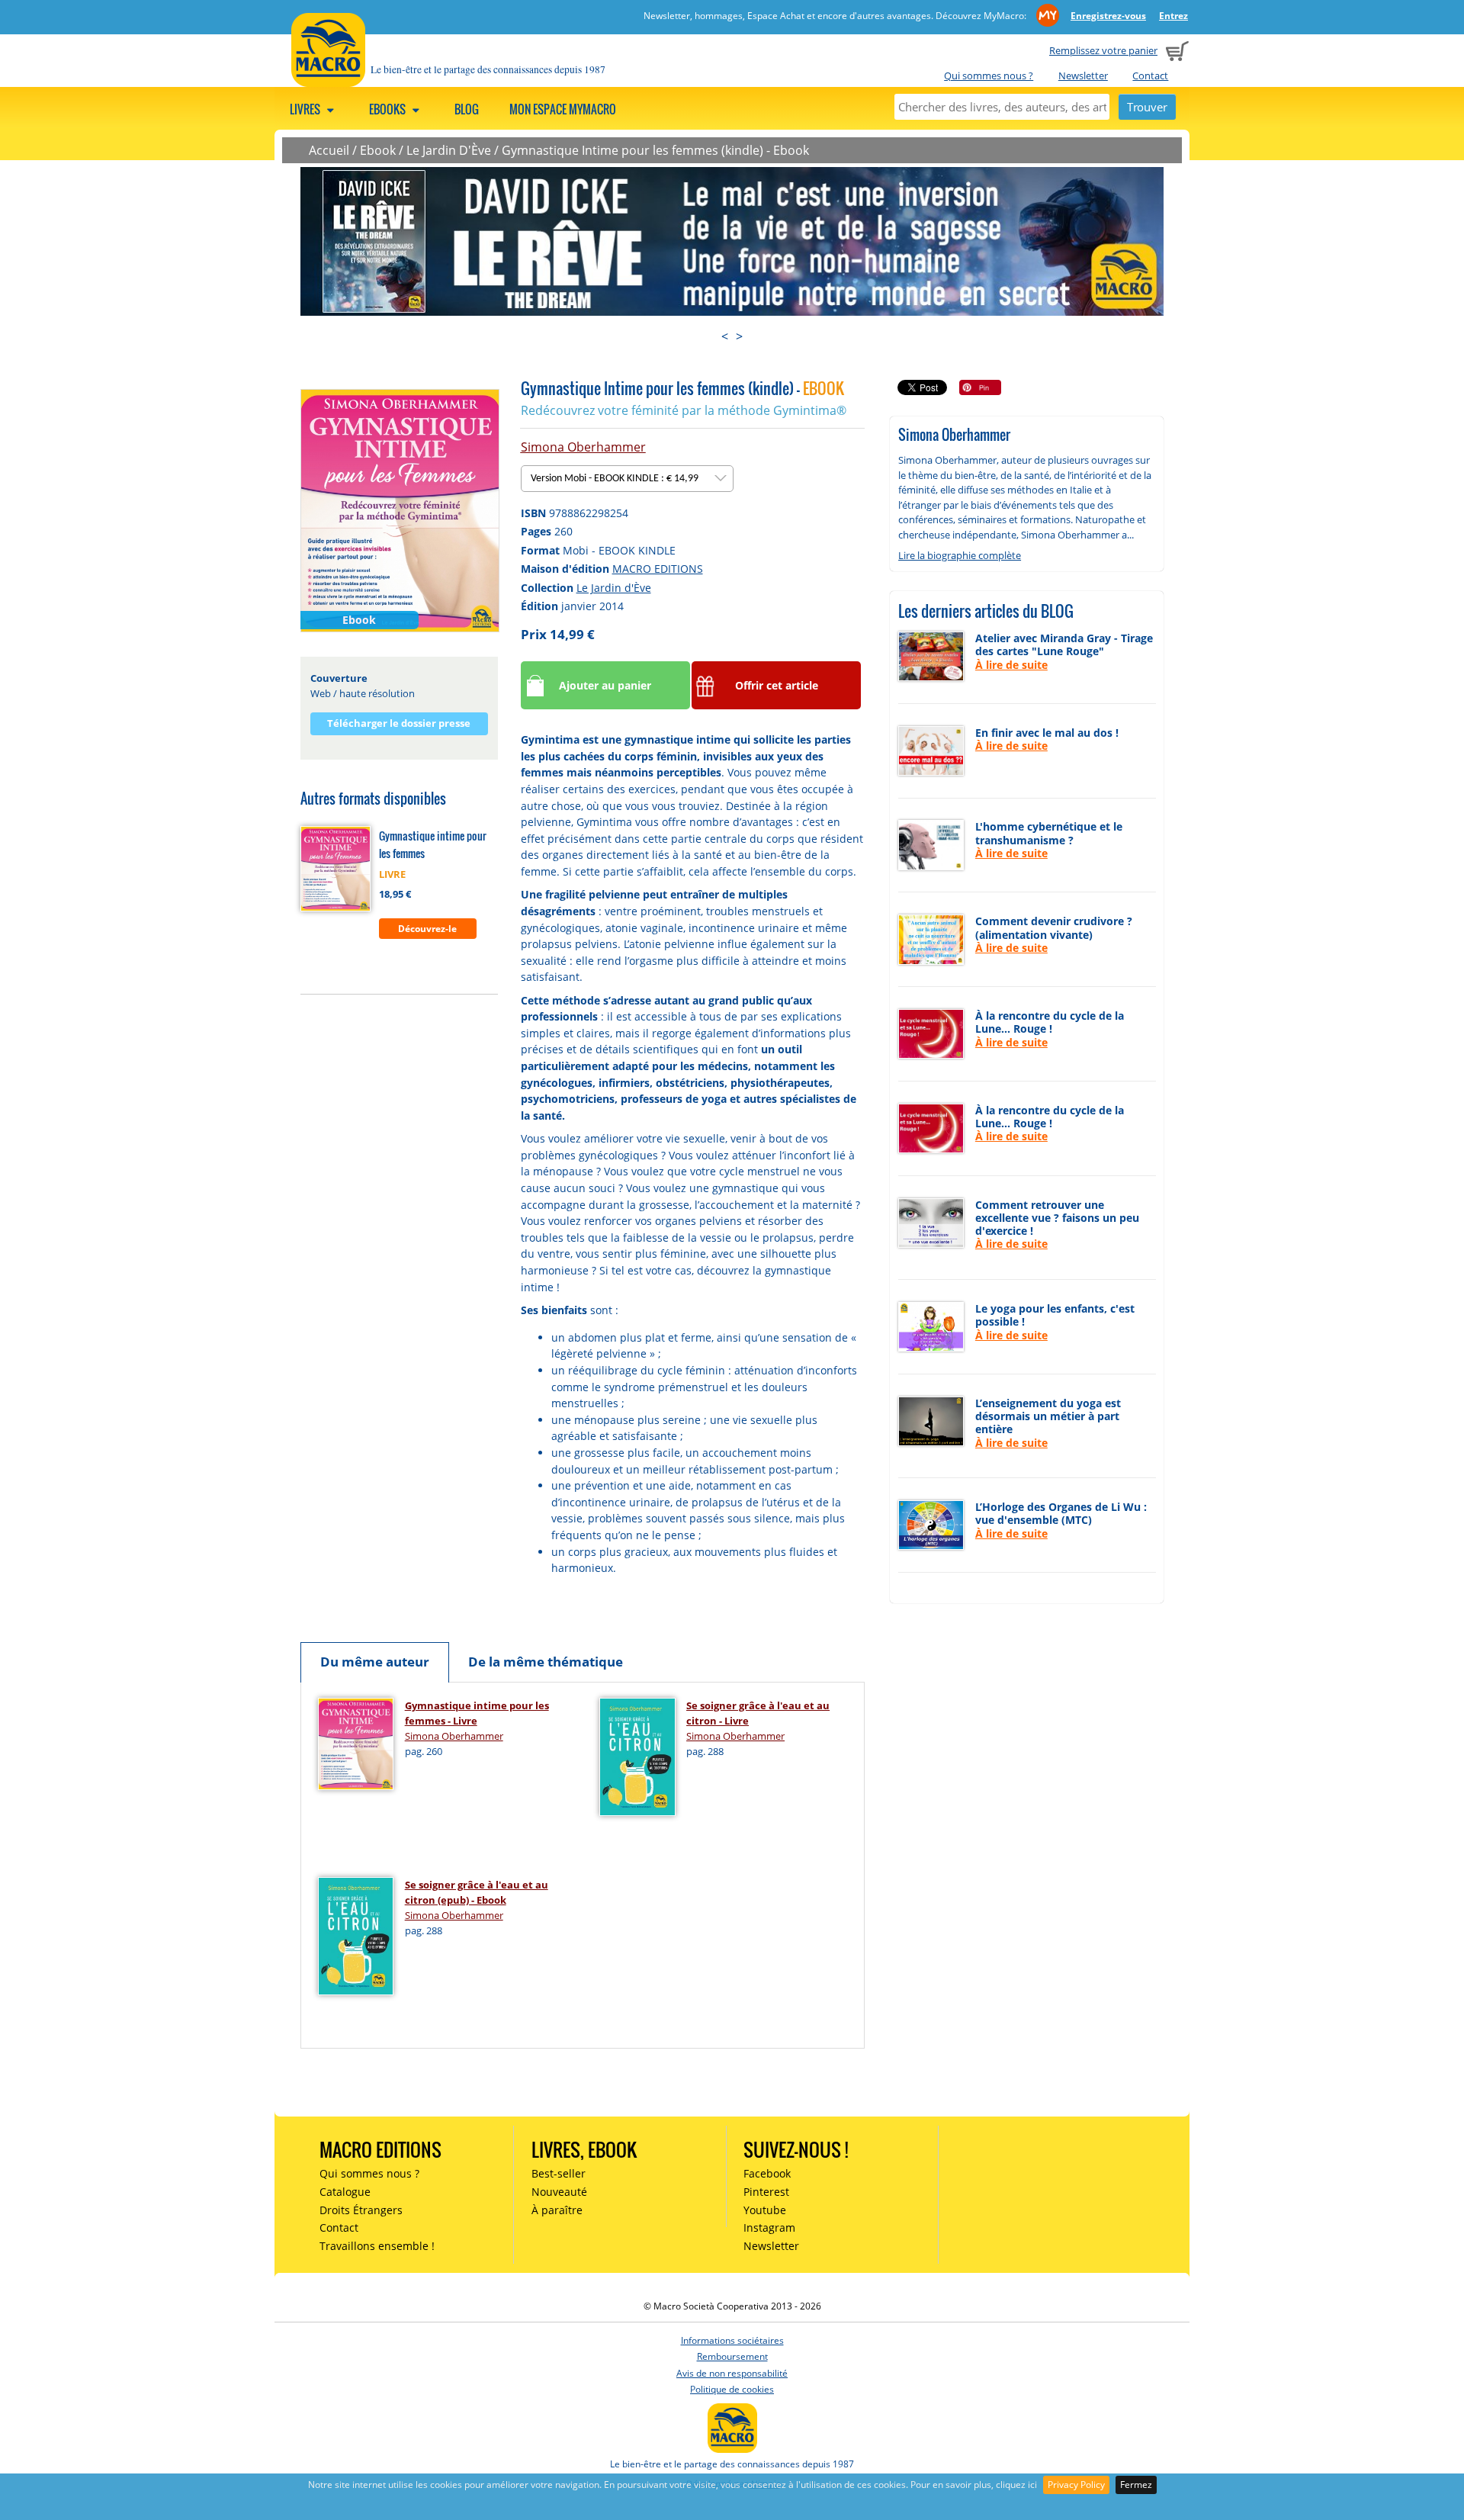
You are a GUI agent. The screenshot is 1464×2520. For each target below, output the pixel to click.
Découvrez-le (427, 929)
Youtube (765, 2210)
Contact (1150, 76)
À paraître (557, 2210)
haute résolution (377, 693)
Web (321, 693)
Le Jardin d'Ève (614, 588)
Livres (306, 109)
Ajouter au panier (605, 685)
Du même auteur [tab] (375, 1662)
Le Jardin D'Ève (449, 150)
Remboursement (732, 2356)
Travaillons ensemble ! (377, 2246)
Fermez (1136, 2485)
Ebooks (388, 109)
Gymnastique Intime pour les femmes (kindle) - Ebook (655, 150)
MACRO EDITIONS (658, 569)
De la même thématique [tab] (546, 1662)
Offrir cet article (777, 685)
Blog (467, 109)
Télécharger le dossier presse (399, 723)
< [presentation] (725, 336)
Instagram (769, 2227)
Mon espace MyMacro (563, 109)
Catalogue (345, 2192)
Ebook (378, 150)
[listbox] (627, 479)
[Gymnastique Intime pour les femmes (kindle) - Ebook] (400, 509)
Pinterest (766, 2192)
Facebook (767, 2173)
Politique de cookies (732, 2389)
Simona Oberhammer (583, 447)
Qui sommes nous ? (989, 76)
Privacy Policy (1076, 2485)
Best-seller (559, 2173)
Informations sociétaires (732, 2340)
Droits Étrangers (361, 2210)
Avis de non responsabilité (732, 2373)
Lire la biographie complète (960, 555)
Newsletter (1083, 76)
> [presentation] (739, 336)
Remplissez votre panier (1103, 50)
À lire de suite (1011, 665)
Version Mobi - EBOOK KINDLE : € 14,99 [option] (616, 479)
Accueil (329, 150)
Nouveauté (559, 2192)
